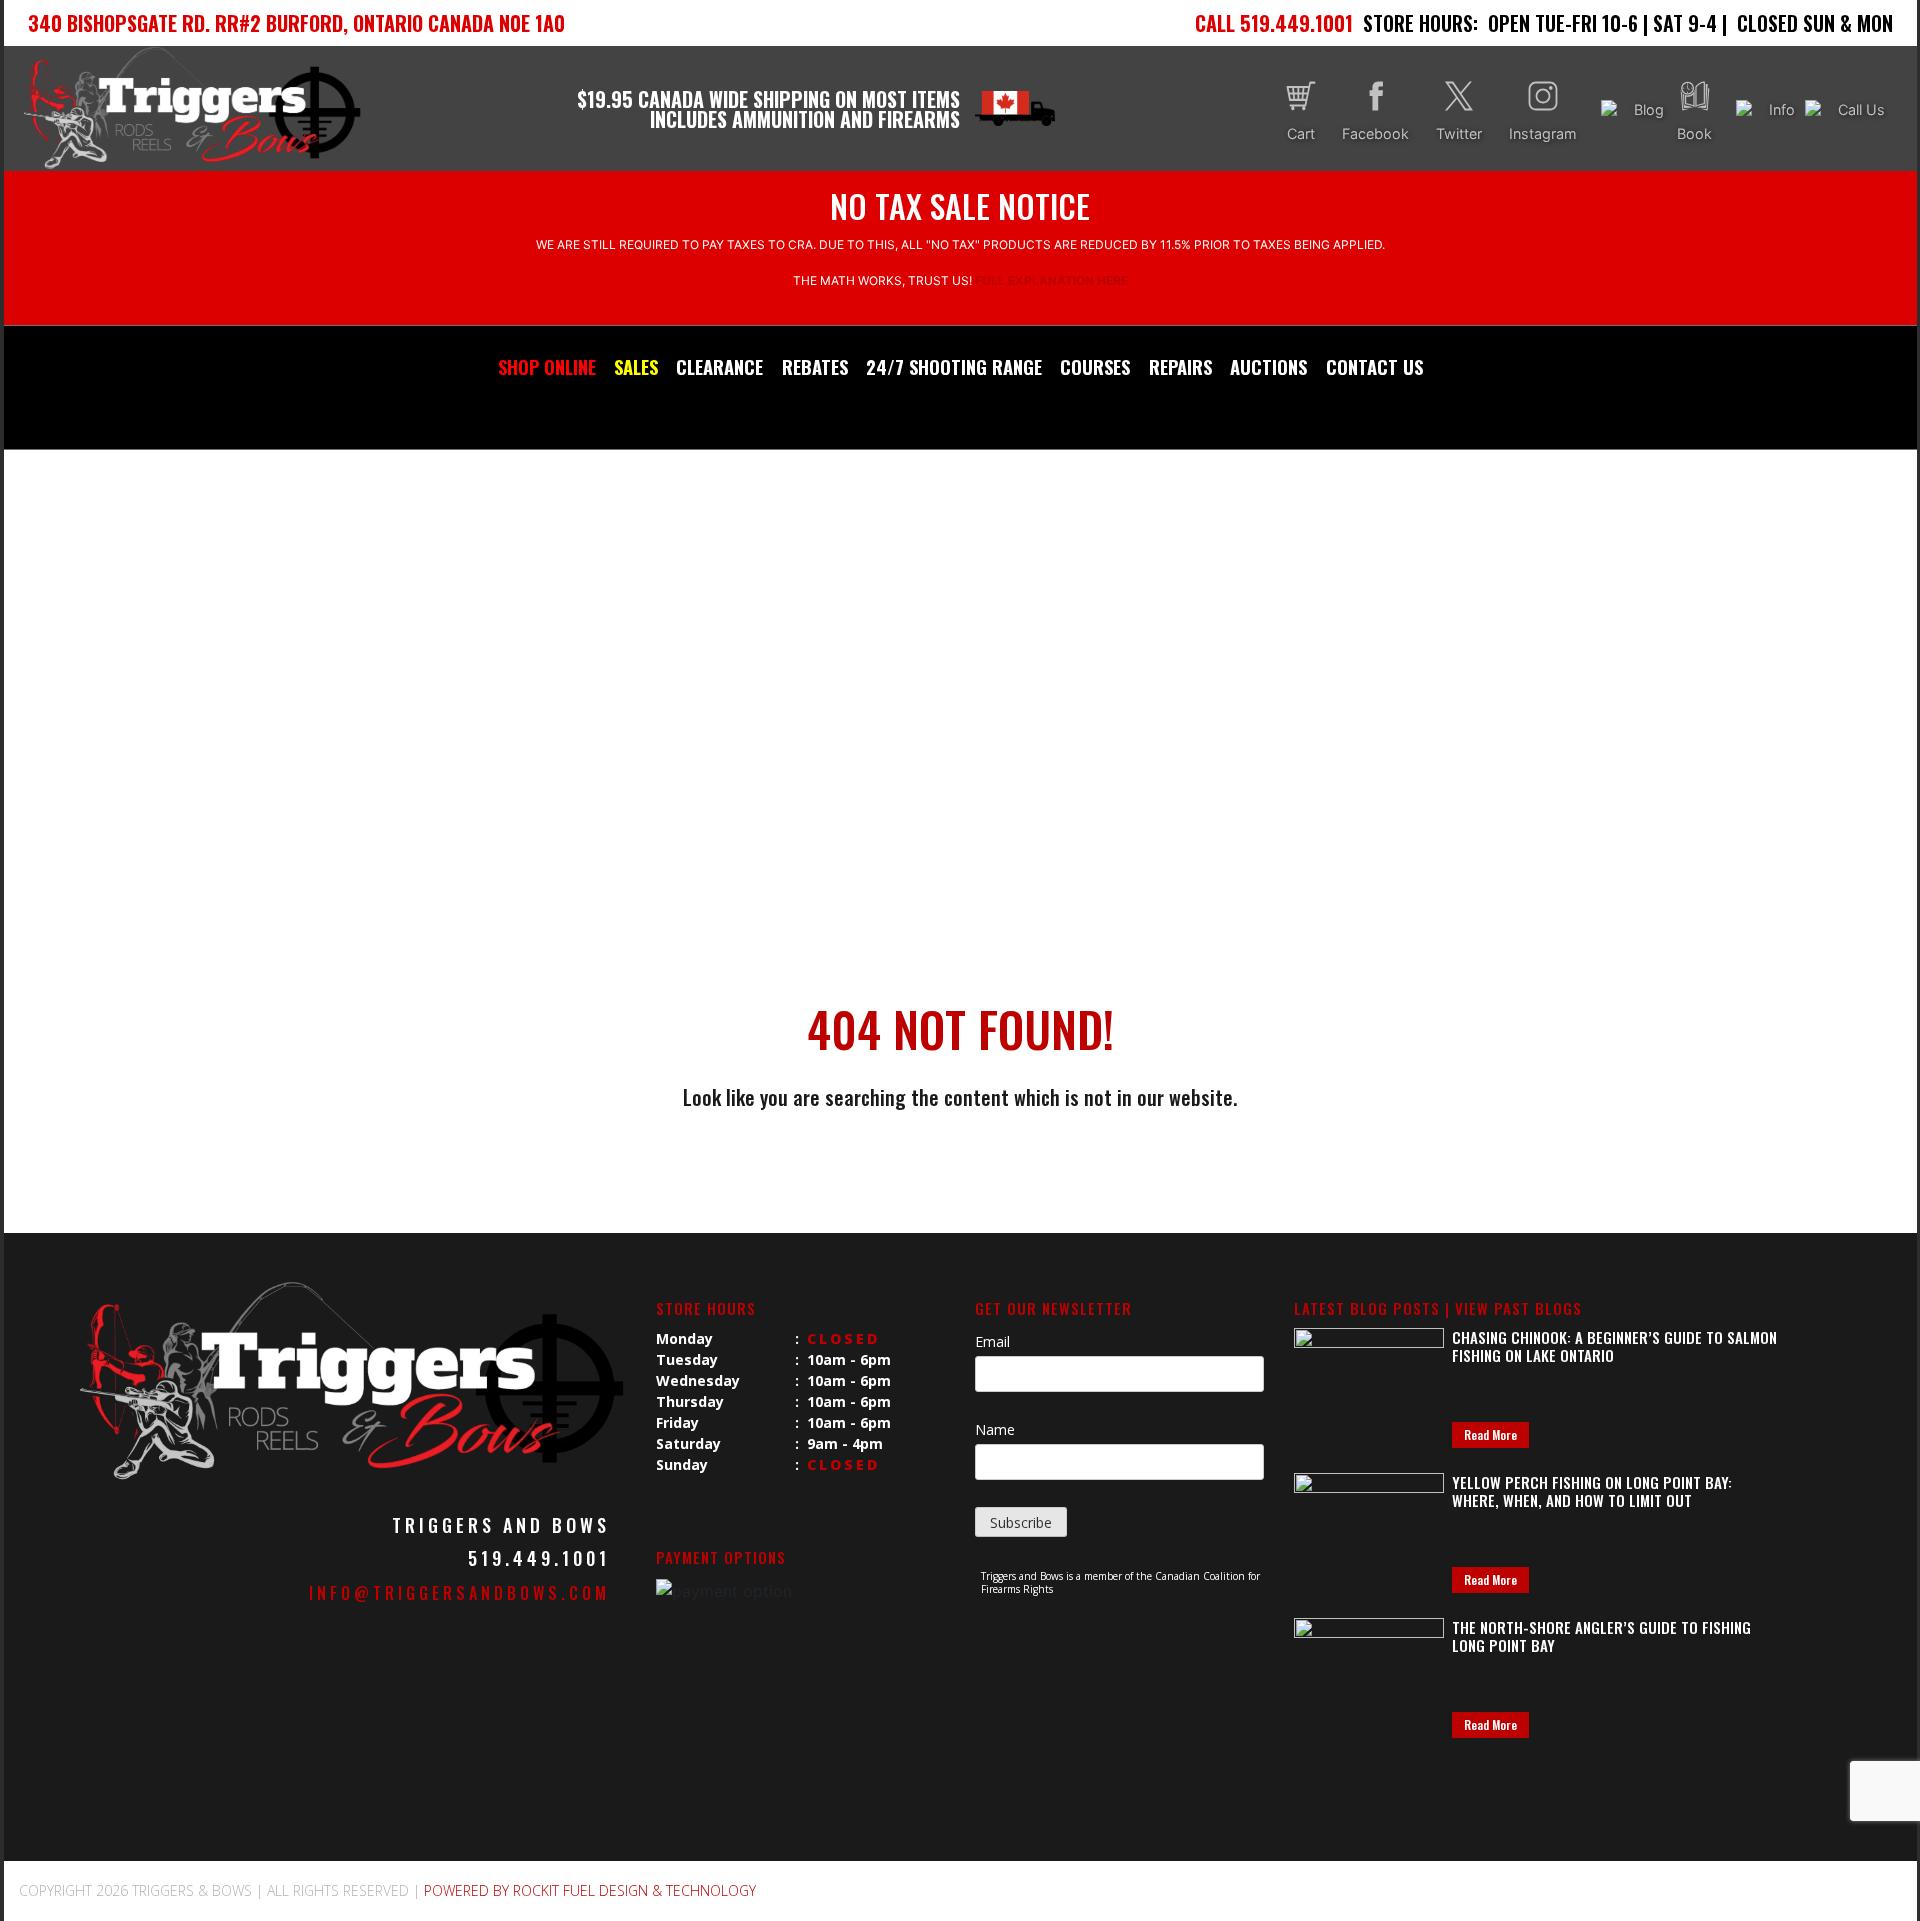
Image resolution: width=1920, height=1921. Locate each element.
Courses (1095, 366)
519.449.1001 (539, 1558)
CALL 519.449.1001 (1274, 23)
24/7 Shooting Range (954, 366)
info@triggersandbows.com (459, 1593)
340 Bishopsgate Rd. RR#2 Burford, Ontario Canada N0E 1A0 (296, 23)
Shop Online (547, 366)
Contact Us (1374, 366)
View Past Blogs (1518, 1308)
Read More (1490, 1434)
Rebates (815, 366)
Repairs (1180, 366)
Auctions (1268, 366)
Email (992, 1341)
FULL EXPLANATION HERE (1051, 280)
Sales (636, 366)
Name (995, 1429)
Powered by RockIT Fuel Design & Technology (590, 1890)
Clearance (719, 366)
